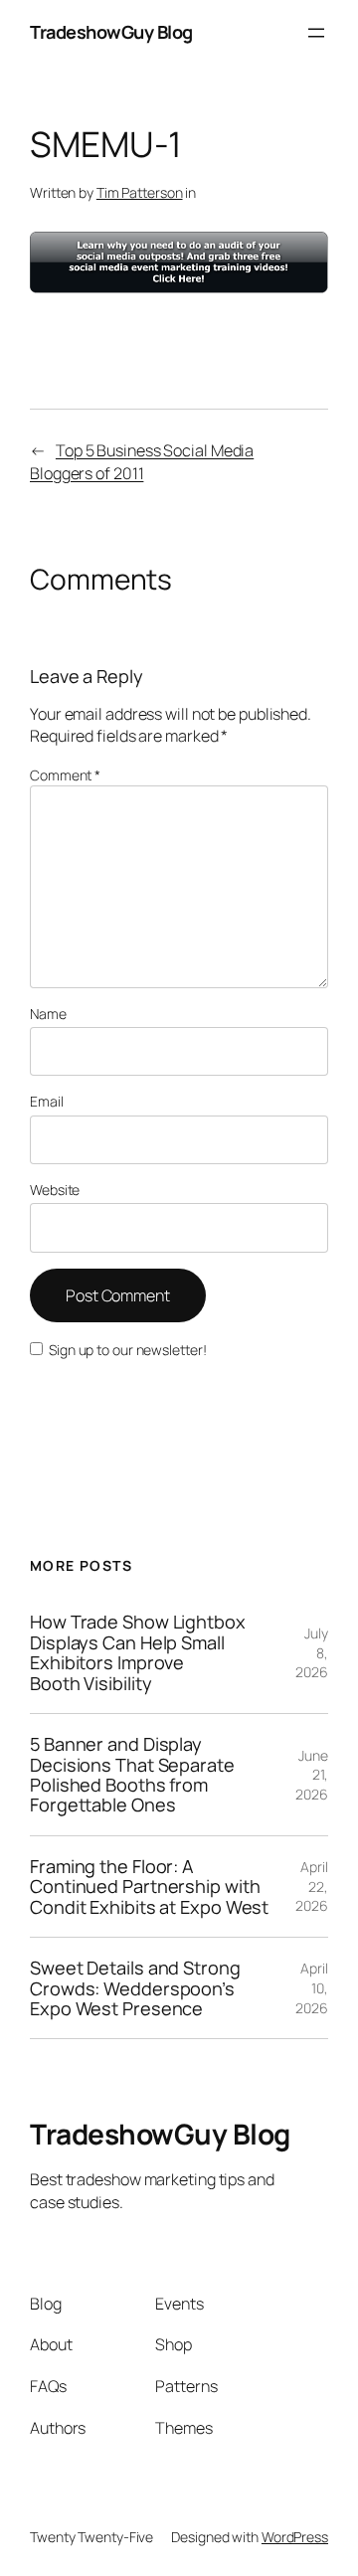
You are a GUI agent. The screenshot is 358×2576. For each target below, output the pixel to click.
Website (55, 1190)
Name (48, 1014)
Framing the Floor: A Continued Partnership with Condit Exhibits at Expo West (149, 1887)
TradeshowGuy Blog (111, 32)
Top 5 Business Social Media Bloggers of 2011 (142, 462)
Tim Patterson (140, 192)
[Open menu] (316, 33)
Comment (65, 775)
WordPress (295, 2537)
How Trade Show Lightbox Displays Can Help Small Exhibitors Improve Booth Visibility (138, 1652)
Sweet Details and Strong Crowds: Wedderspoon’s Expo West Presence (135, 1988)
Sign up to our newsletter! (127, 1350)
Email (47, 1101)
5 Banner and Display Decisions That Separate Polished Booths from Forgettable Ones (132, 1775)
